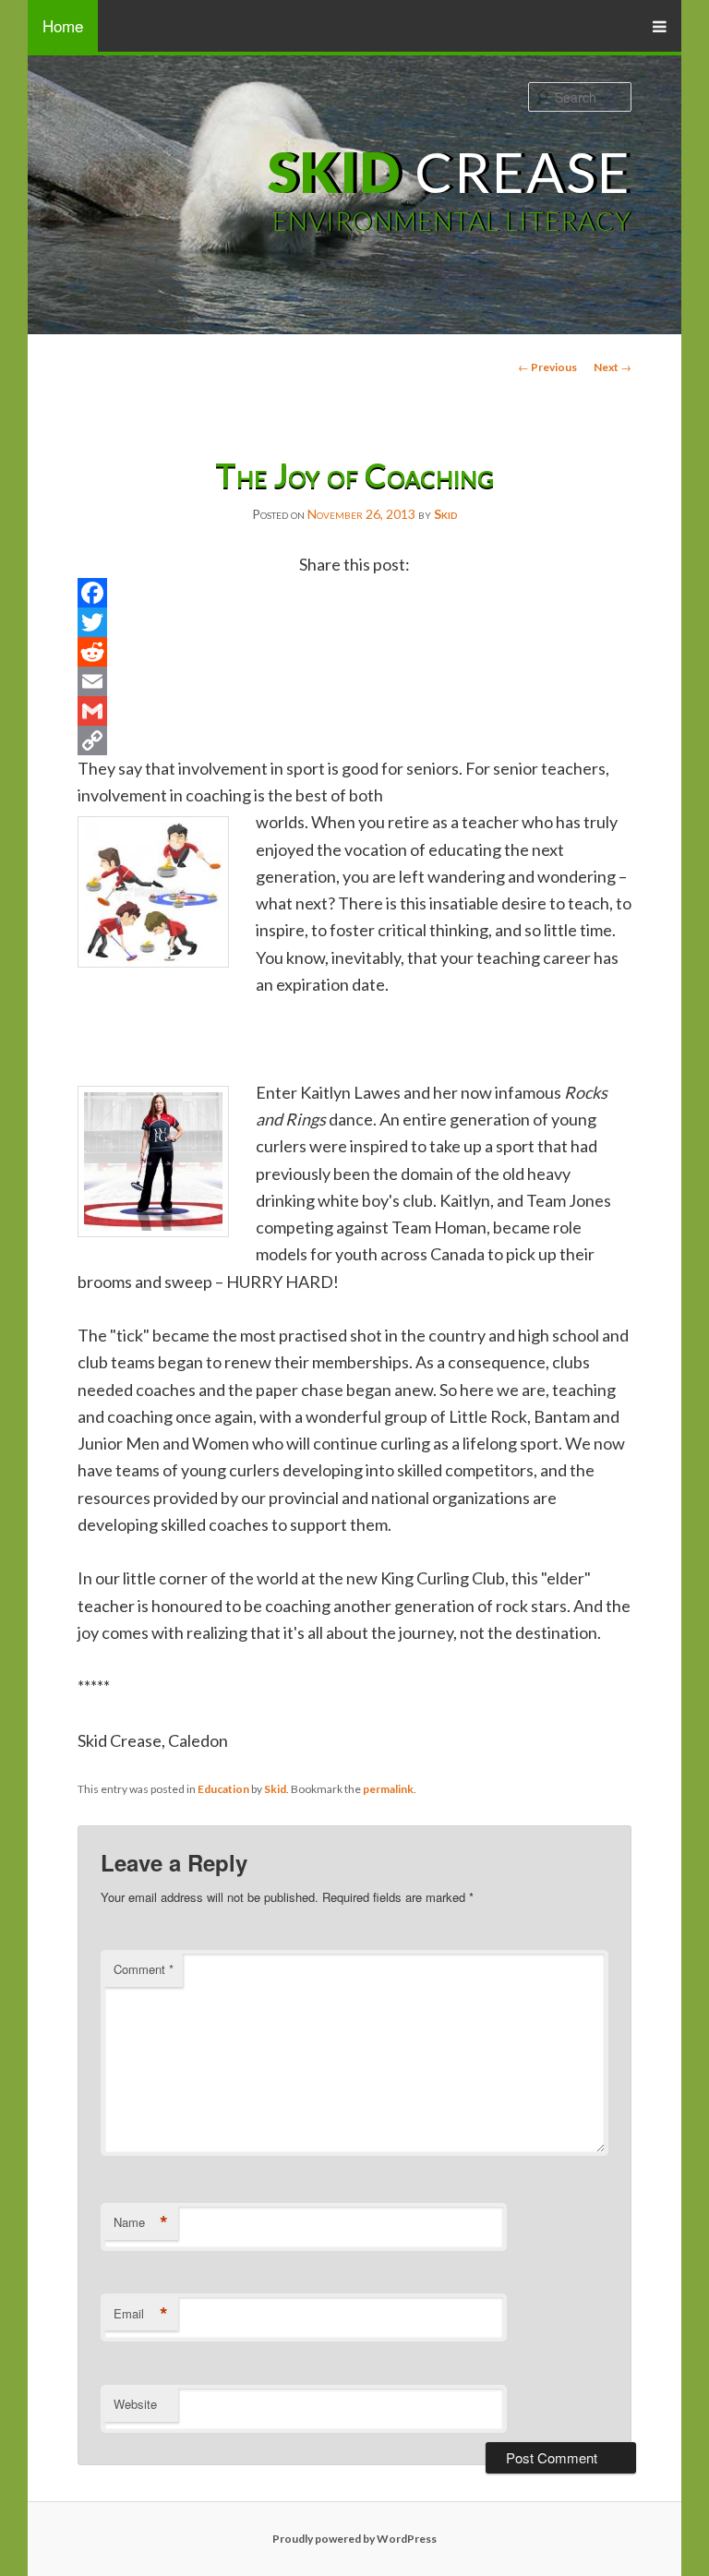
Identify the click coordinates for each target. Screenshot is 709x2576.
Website (135, 2404)
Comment (144, 1969)
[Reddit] (354, 652)
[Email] (354, 681)
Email (141, 2314)
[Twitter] (354, 622)
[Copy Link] (354, 740)
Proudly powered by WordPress (354, 2539)
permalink (388, 1789)
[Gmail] (354, 711)
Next (613, 367)
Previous (547, 367)
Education (223, 1789)
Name (141, 2222)
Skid (446, 514)
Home (63, 25)
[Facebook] (354, 593)
